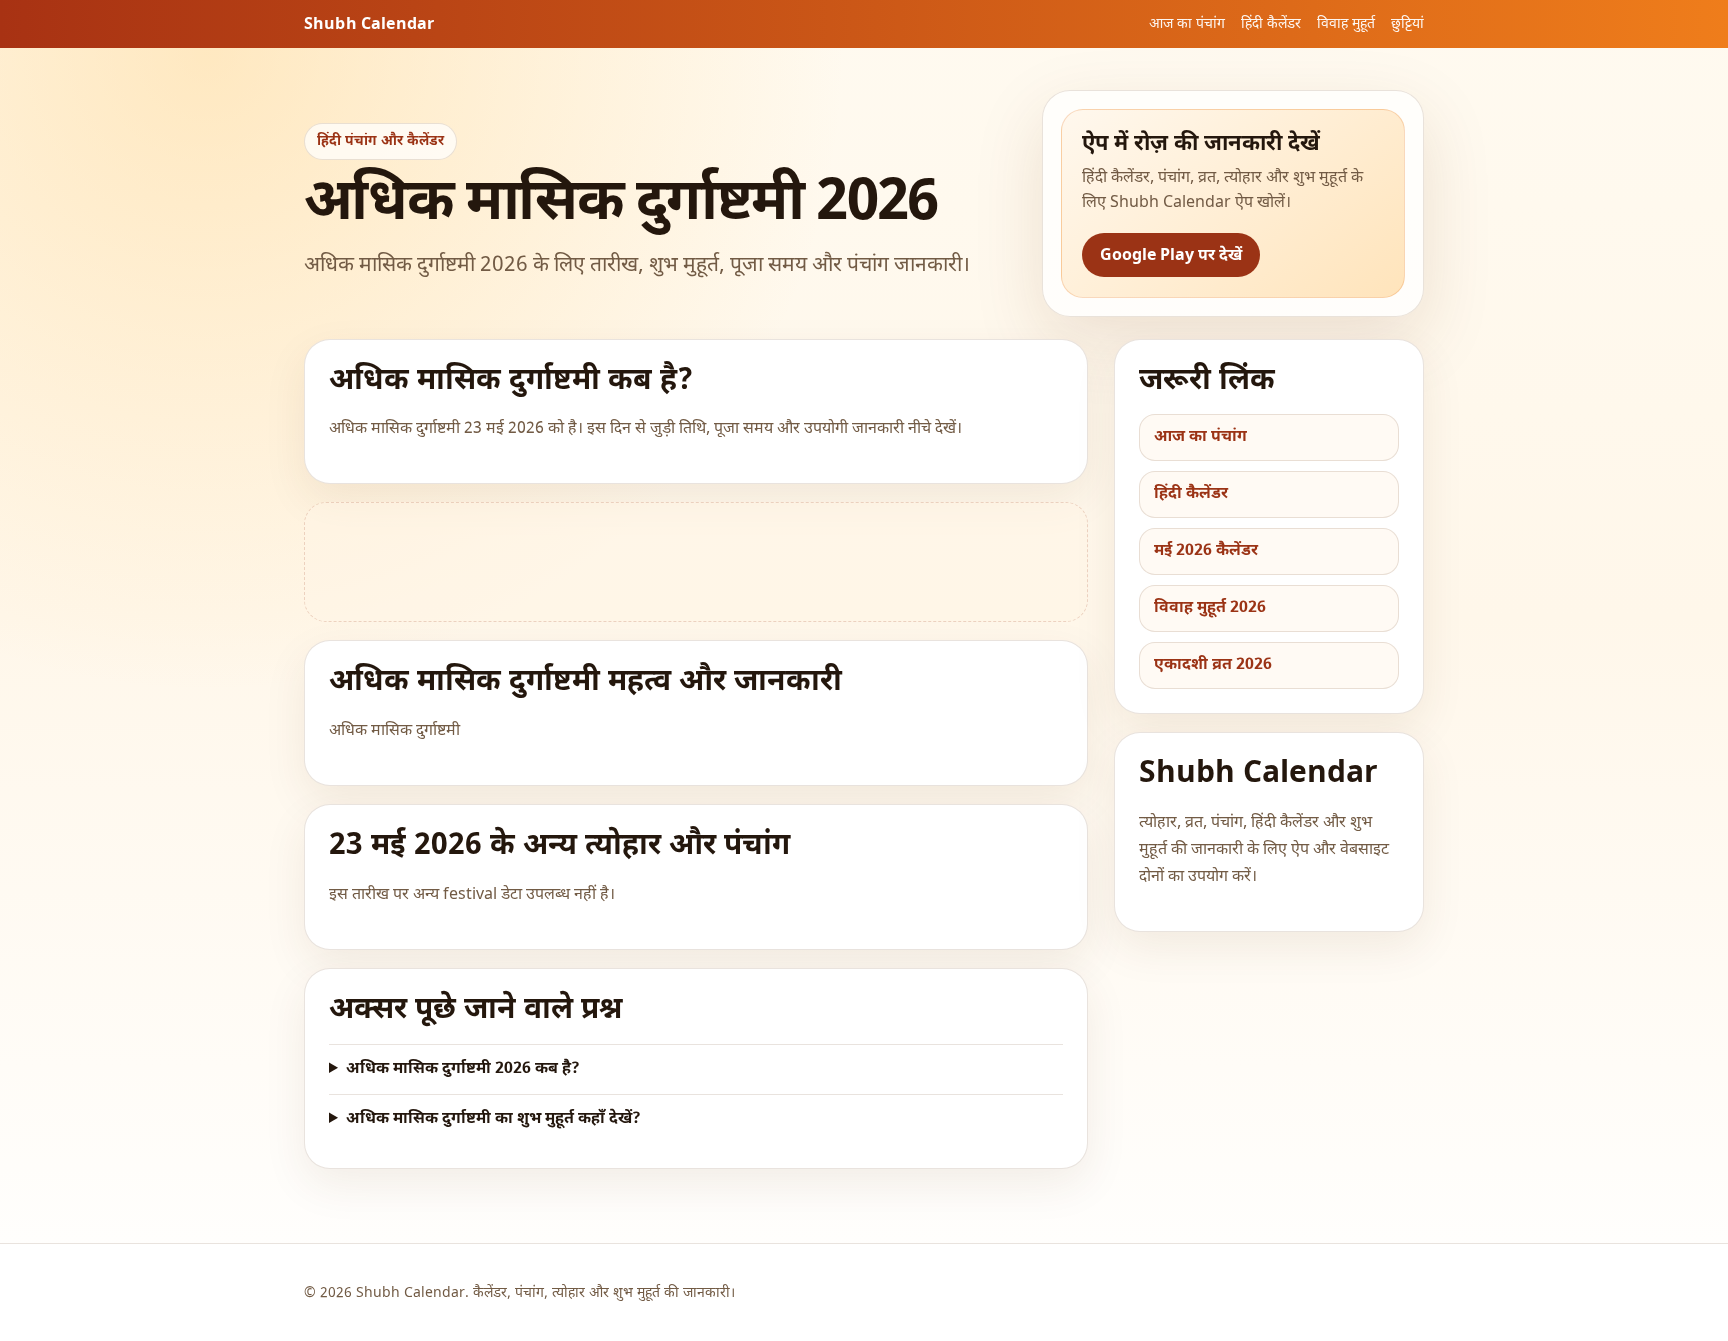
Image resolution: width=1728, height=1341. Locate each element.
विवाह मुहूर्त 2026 (1210, 608)
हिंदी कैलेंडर (1271, 24)
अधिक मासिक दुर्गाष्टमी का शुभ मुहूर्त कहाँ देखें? (493, 1119)
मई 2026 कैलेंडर (1206, 551)
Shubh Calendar (369, 25)
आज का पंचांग (1187, 24)
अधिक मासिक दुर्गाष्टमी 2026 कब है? (463, 1069)
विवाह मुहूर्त (1346, 24)
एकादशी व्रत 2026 (1213, 665)
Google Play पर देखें (1171, 256)
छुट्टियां (1407, 24)
